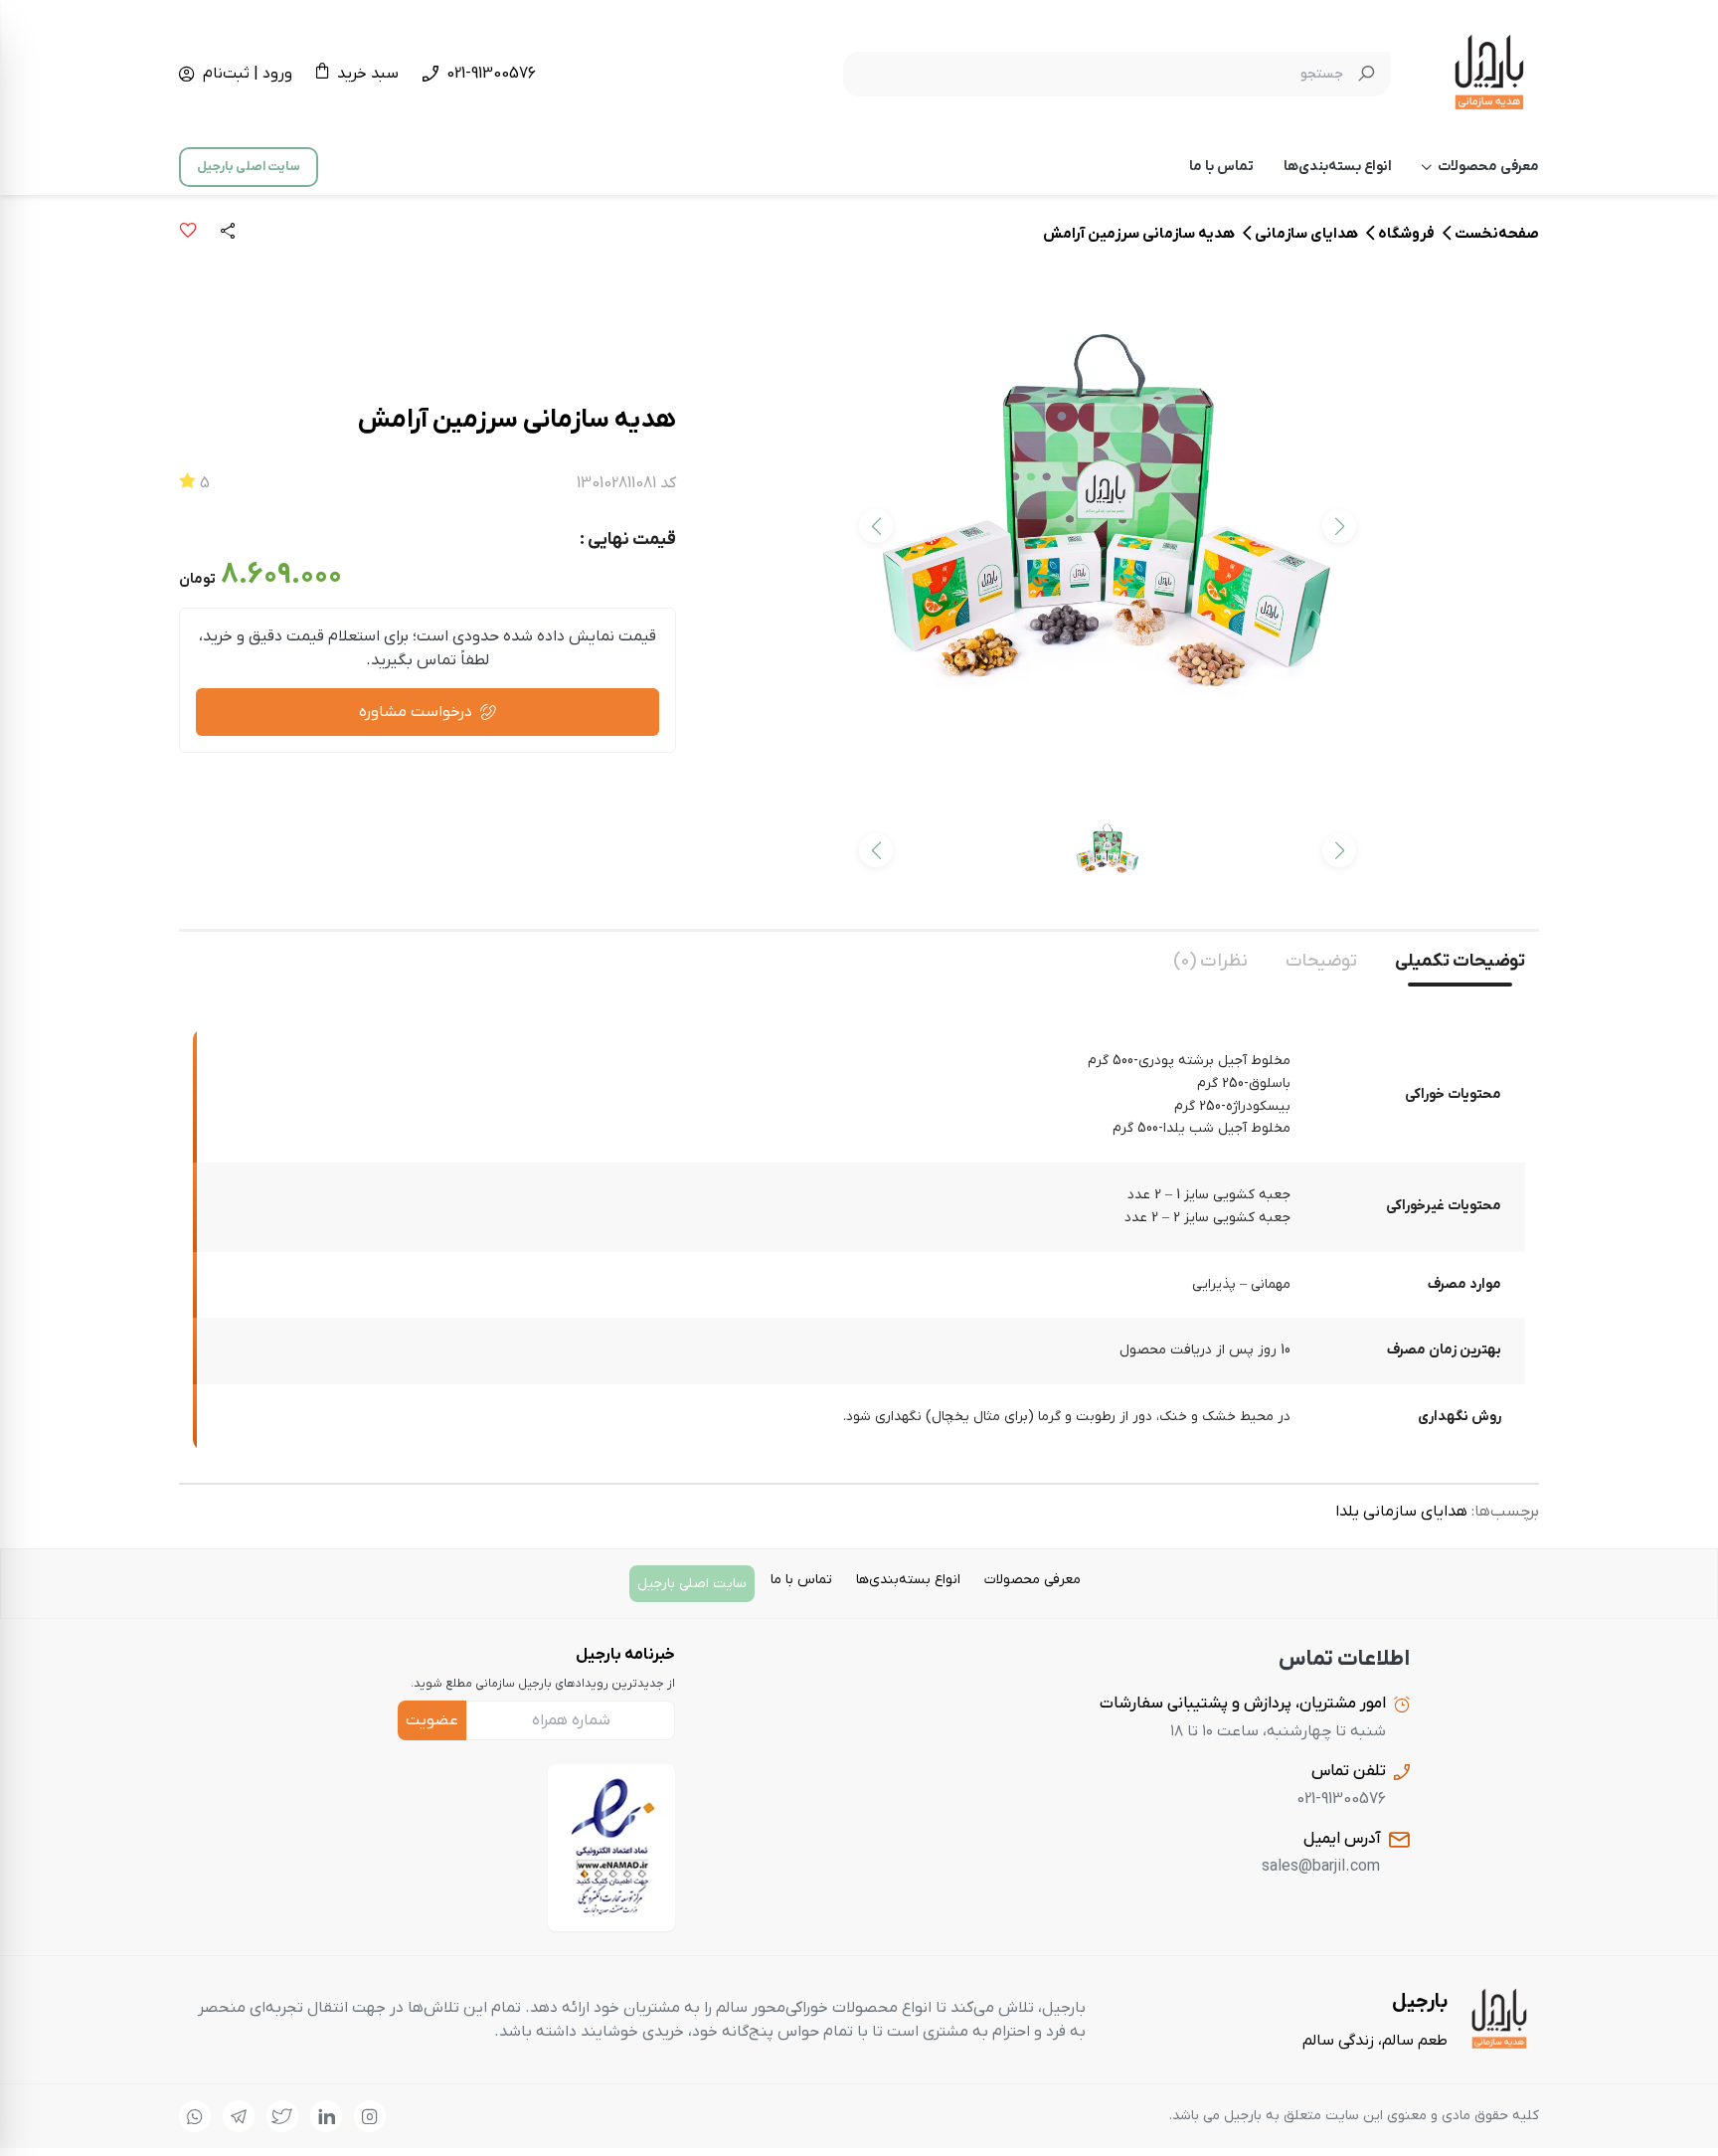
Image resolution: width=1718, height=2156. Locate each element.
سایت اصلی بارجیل (249, 167)
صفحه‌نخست (1497, 234)
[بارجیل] (1489, 74)
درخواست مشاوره (416, 712)
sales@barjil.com (1321, 1867)
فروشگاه (1406, 234)
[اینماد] (611, 1848)
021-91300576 (491, 74)
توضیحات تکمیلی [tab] (1460, 961)
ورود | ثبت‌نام (248, 74)
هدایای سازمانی (1306, 234)
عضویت (432, 1720)
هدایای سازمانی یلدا (1401, 1512)
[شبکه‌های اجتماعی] (370, 2116)
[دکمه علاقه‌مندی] (188, 234)
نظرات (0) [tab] (1210, 961)
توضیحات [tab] (1321, 961)
